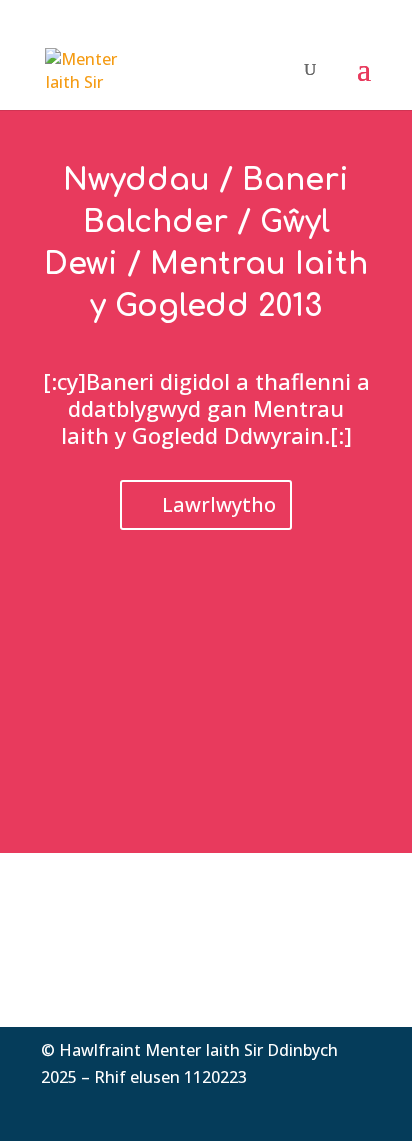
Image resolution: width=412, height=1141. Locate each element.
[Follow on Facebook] (275, 1107)
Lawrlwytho (219, 504)
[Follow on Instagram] (355, 1107)
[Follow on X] (315, 1107)
